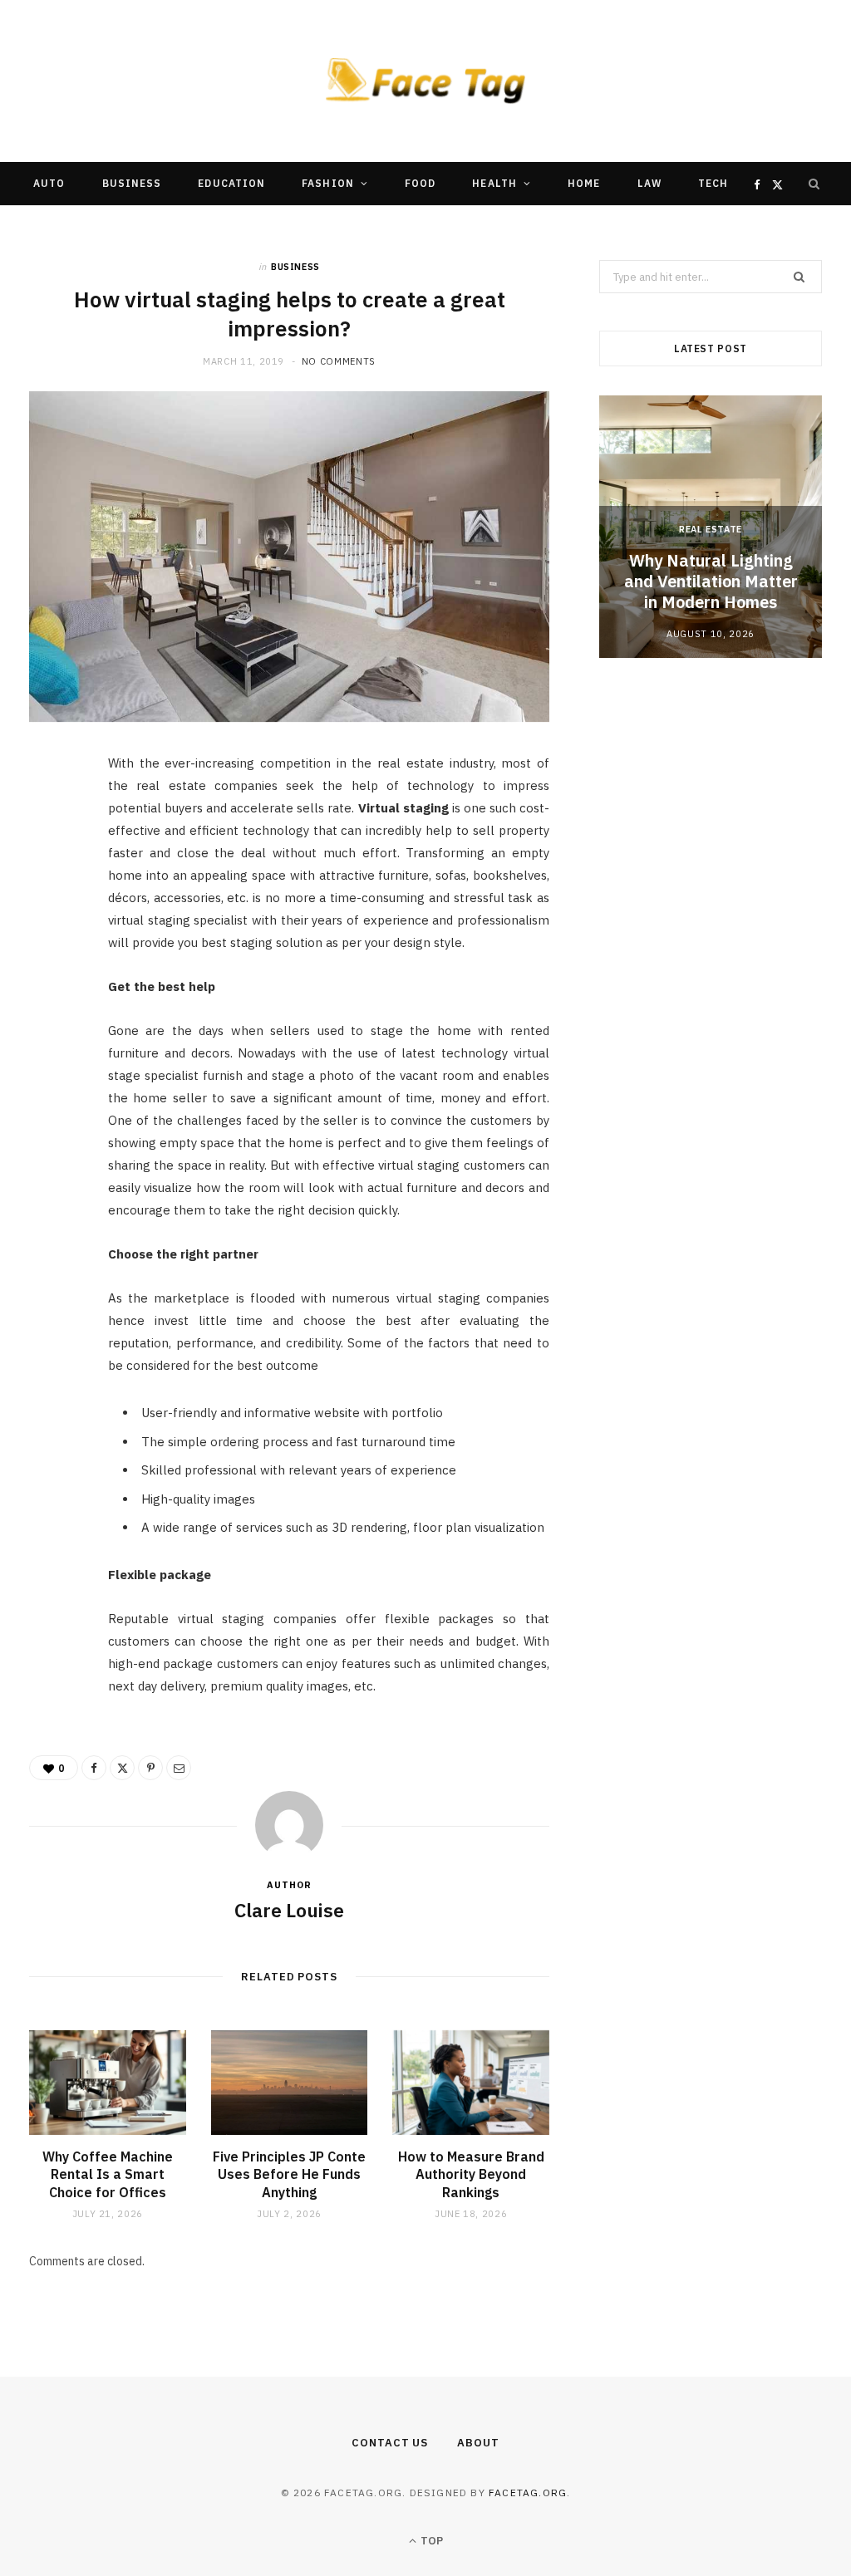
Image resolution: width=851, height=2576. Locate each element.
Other (470, 226)
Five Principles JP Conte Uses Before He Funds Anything (289, 2174)
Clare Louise (289, 1910)
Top (430, 2541)
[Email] (51, 946)
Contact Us (390, 2443)
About (478, 2443)
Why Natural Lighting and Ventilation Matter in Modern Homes (711, 581)
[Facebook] (51, 819)
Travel (296, 226)
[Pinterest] (51, 904)
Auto (49, 183)
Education (231, 183)
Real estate (711, 529)
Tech (713, 183)
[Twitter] (51, 861)
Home (584, 183)
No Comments (339, 361)
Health (494, 183)
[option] (711, 526)
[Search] (814, 184)
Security (384, 226)
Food (420, 183)
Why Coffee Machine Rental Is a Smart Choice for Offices (108, 2174)
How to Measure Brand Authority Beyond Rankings (471, 2174)
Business (132, 183)
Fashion (328, 183)
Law (649, 183)
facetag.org (528, 2493)
